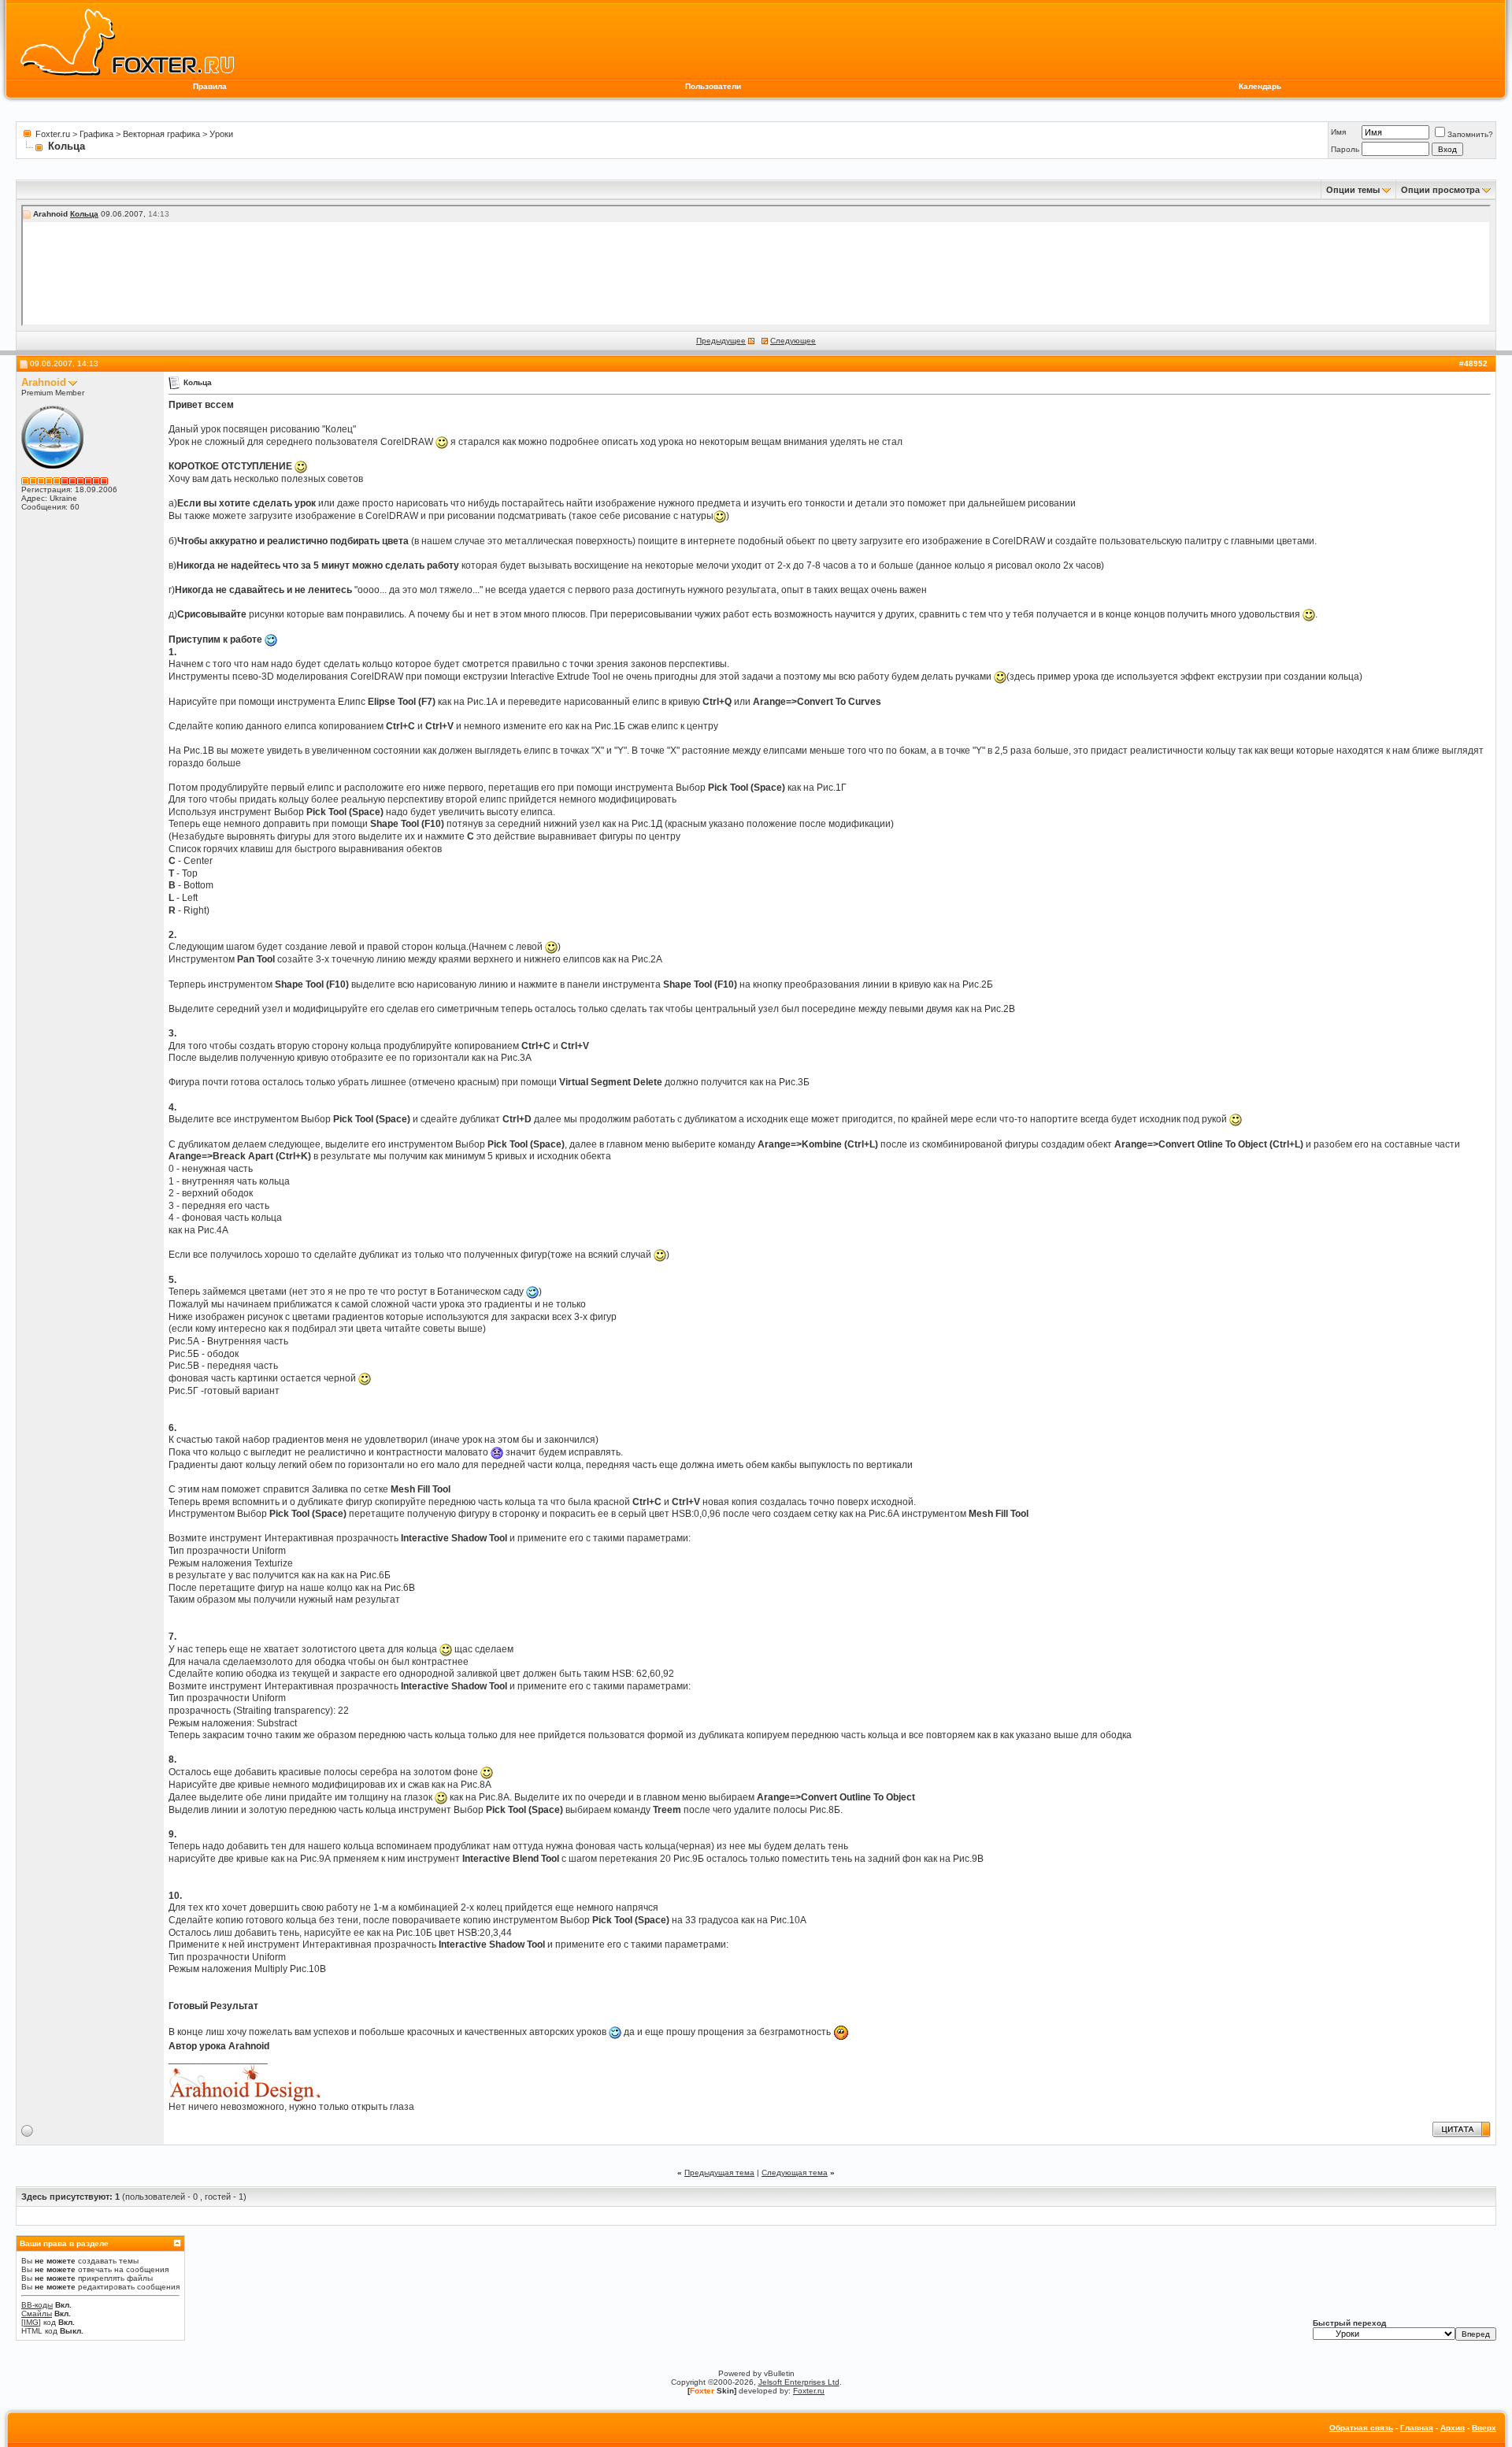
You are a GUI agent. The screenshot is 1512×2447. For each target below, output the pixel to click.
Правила (210, 86)
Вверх (1484, 2428)
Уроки (221, 134)
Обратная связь (1361, 2428)
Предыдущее (721, 341)
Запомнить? (1470, 134)
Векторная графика (161, 134)
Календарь (1260, 86)
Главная (1417, 2428)
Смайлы (37, 2314)
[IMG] (31, 2322)
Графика (96, 134)
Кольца (84, 214)
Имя (1338, 132)
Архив (1453, 2428)
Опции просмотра (1440, 190)
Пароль (1345, 149)
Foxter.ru (53, 134)
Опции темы (1353, 190)
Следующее (793, 341)
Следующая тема (795, 2173)
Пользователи (713, 86)
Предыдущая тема (719, 2173)
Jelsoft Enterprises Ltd (799, 2382)
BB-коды (37, 2305)
